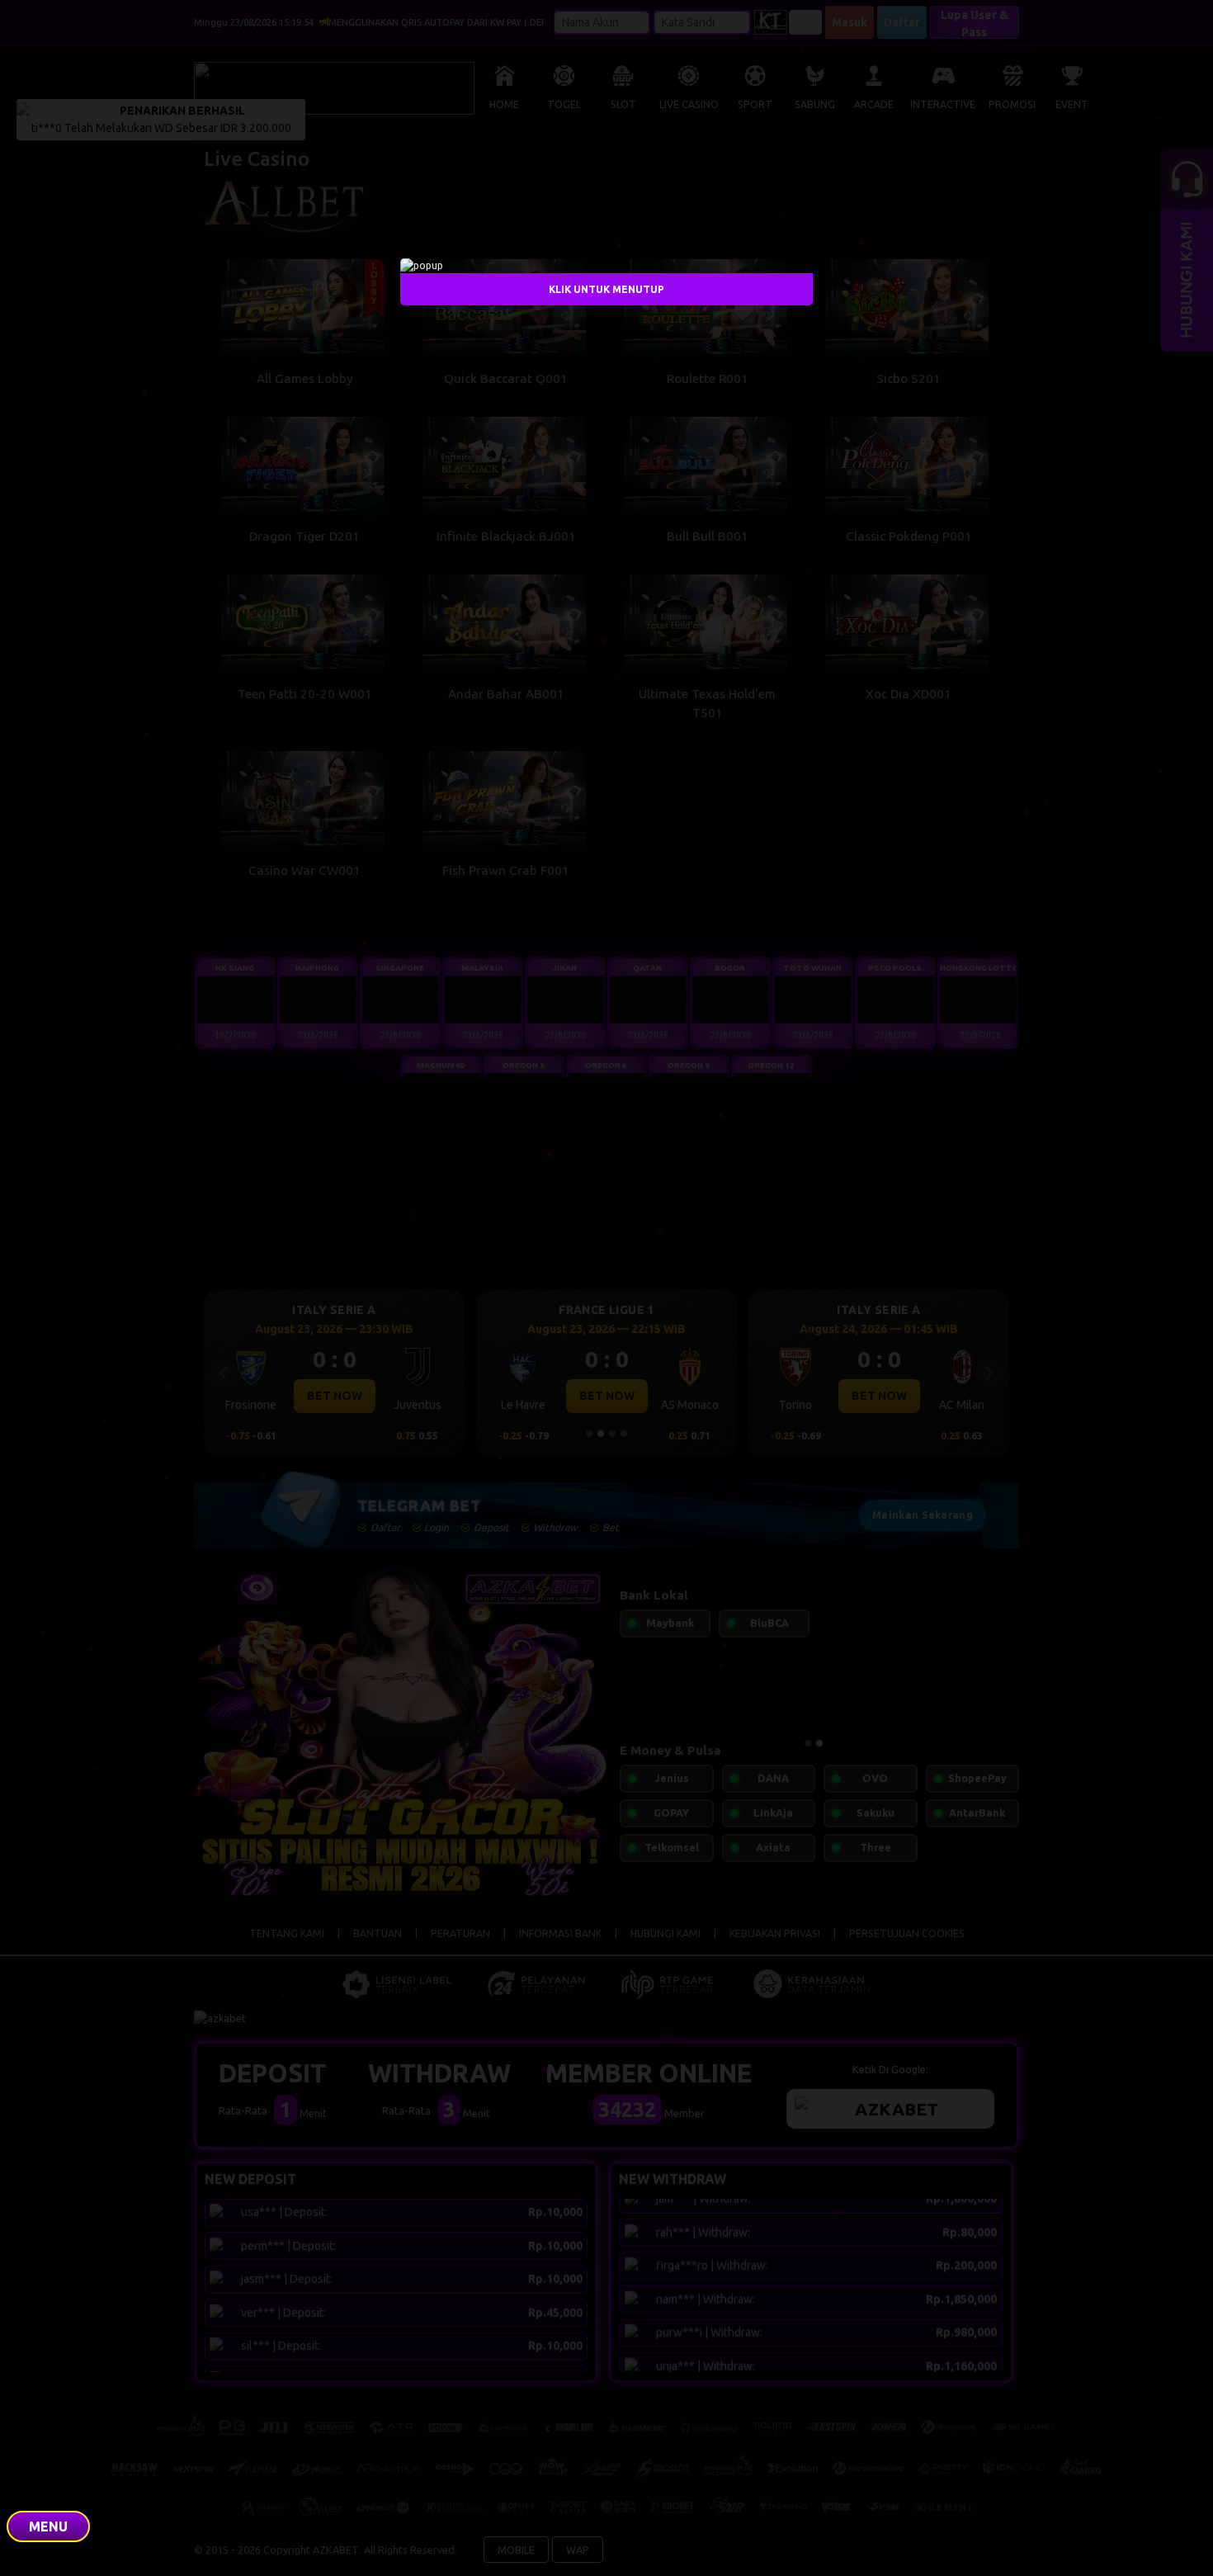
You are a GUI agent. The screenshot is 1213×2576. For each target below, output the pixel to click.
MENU (48, 2526)
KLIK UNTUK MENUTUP (606, 289)
